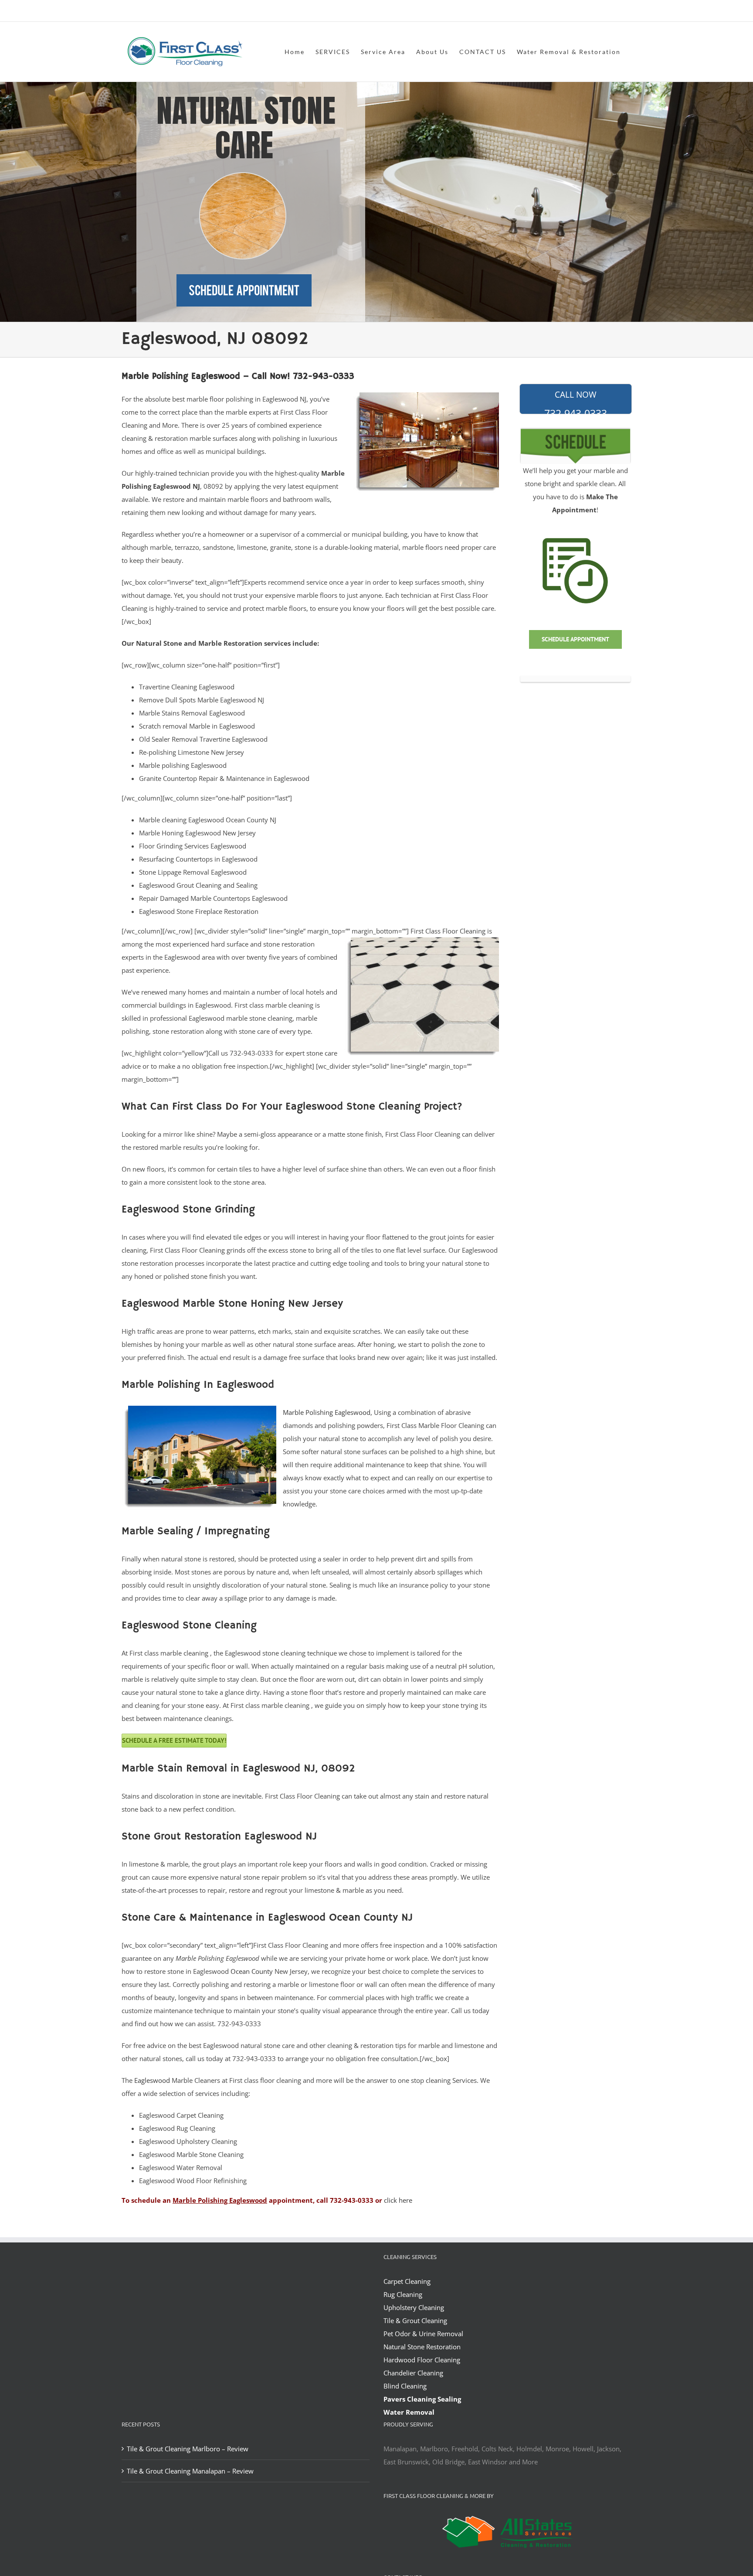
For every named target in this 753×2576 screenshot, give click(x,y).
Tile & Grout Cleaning (415, 2320)
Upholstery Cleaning (414, 2307)
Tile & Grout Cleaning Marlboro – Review (188, 2449)
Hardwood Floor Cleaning (422, 2360)
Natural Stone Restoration (422, 2347)
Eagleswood (152, 2080)
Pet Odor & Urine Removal (423, 2334)
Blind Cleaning (405, 2386)
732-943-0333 (576, 402)
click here (398, 2200)
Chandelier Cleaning (413, 2373)
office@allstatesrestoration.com (593, 12)
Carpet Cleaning (407, 2281)
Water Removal (409, 2412)
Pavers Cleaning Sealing (422, 2399)
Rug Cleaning (403, 2294)
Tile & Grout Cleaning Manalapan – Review (190, 2471)
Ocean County (252, 1971)
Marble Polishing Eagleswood (327, 1412)
